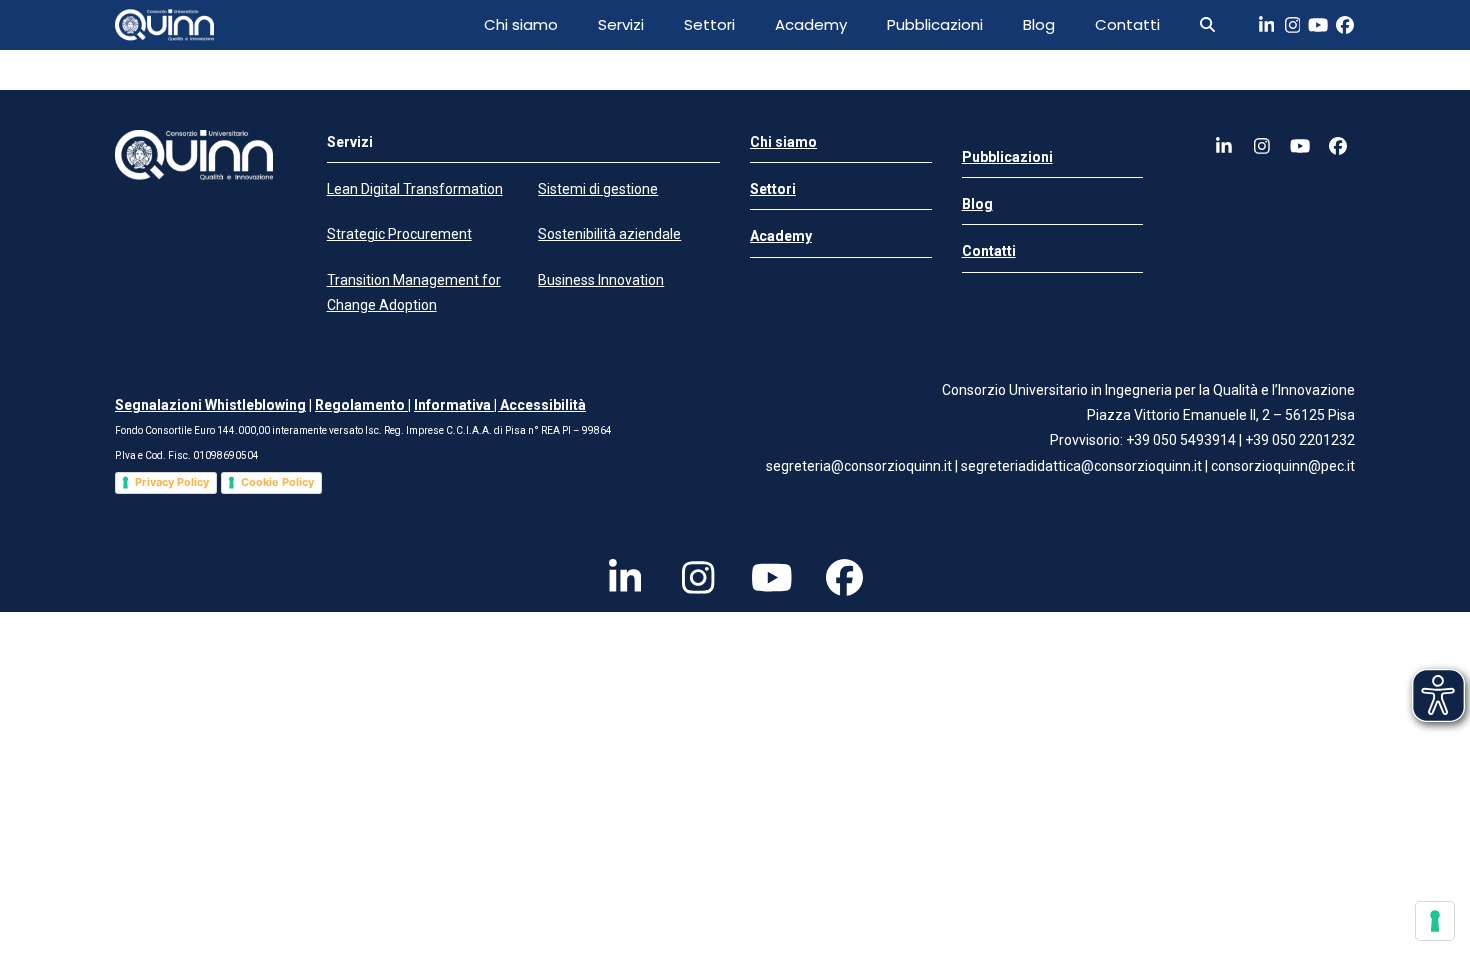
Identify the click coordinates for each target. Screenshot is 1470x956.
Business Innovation (601, 280)
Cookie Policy (277, 482)
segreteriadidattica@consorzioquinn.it (1083, 466)
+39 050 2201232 (1300, 440)
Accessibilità (543, 405)
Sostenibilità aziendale (609, 234)
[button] (1207, 25)
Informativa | (457, 405)
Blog (1039, 24)
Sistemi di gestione (598, 189)
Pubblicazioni (935, 24)
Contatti (1127, 24)
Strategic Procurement (399, 234)
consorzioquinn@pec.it (1283, 466)
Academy (811, 24)
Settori (709, 24)
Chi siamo (521, 24)
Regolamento (361, 405)
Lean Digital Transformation (415, 189)
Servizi (621, 24)
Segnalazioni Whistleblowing (210, 405)
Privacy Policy (172, 482)
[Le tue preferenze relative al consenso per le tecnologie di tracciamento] (1435, 921)
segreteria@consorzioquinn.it (859, 466)
